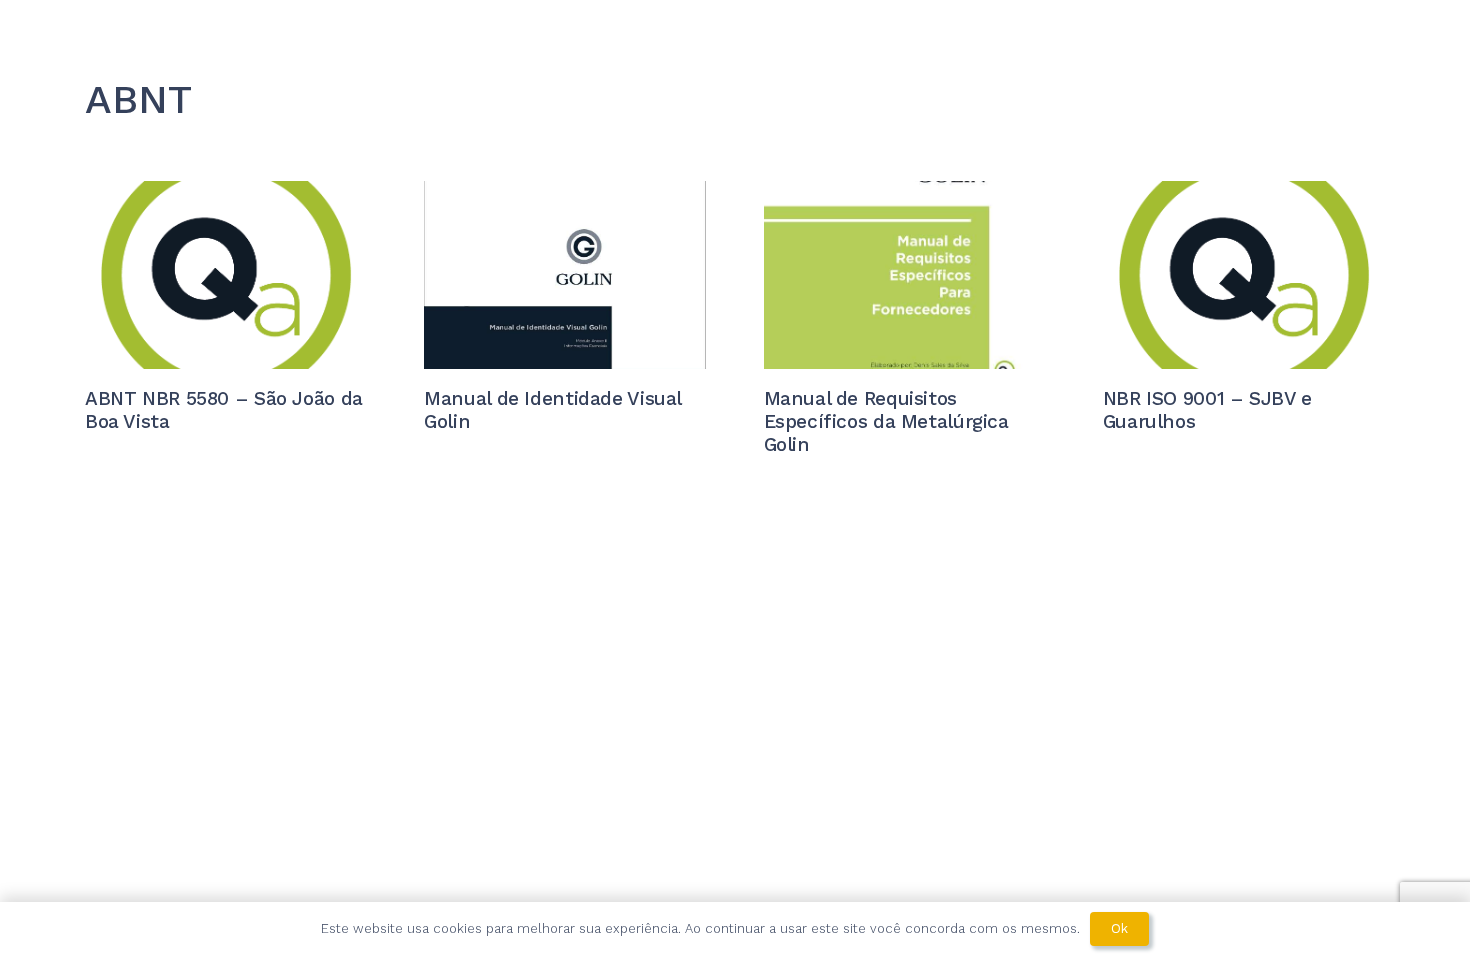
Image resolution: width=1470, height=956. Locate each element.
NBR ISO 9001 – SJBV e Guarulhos (1207, 410)
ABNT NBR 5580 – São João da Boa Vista (224, 410)
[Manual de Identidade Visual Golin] (565, 275)
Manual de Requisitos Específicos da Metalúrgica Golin (886, 421)
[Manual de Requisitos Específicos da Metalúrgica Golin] (905, 275)
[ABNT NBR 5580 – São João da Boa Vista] (226, 275)
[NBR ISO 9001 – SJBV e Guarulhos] (1244, 275)
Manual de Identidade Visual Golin (552, 410)
